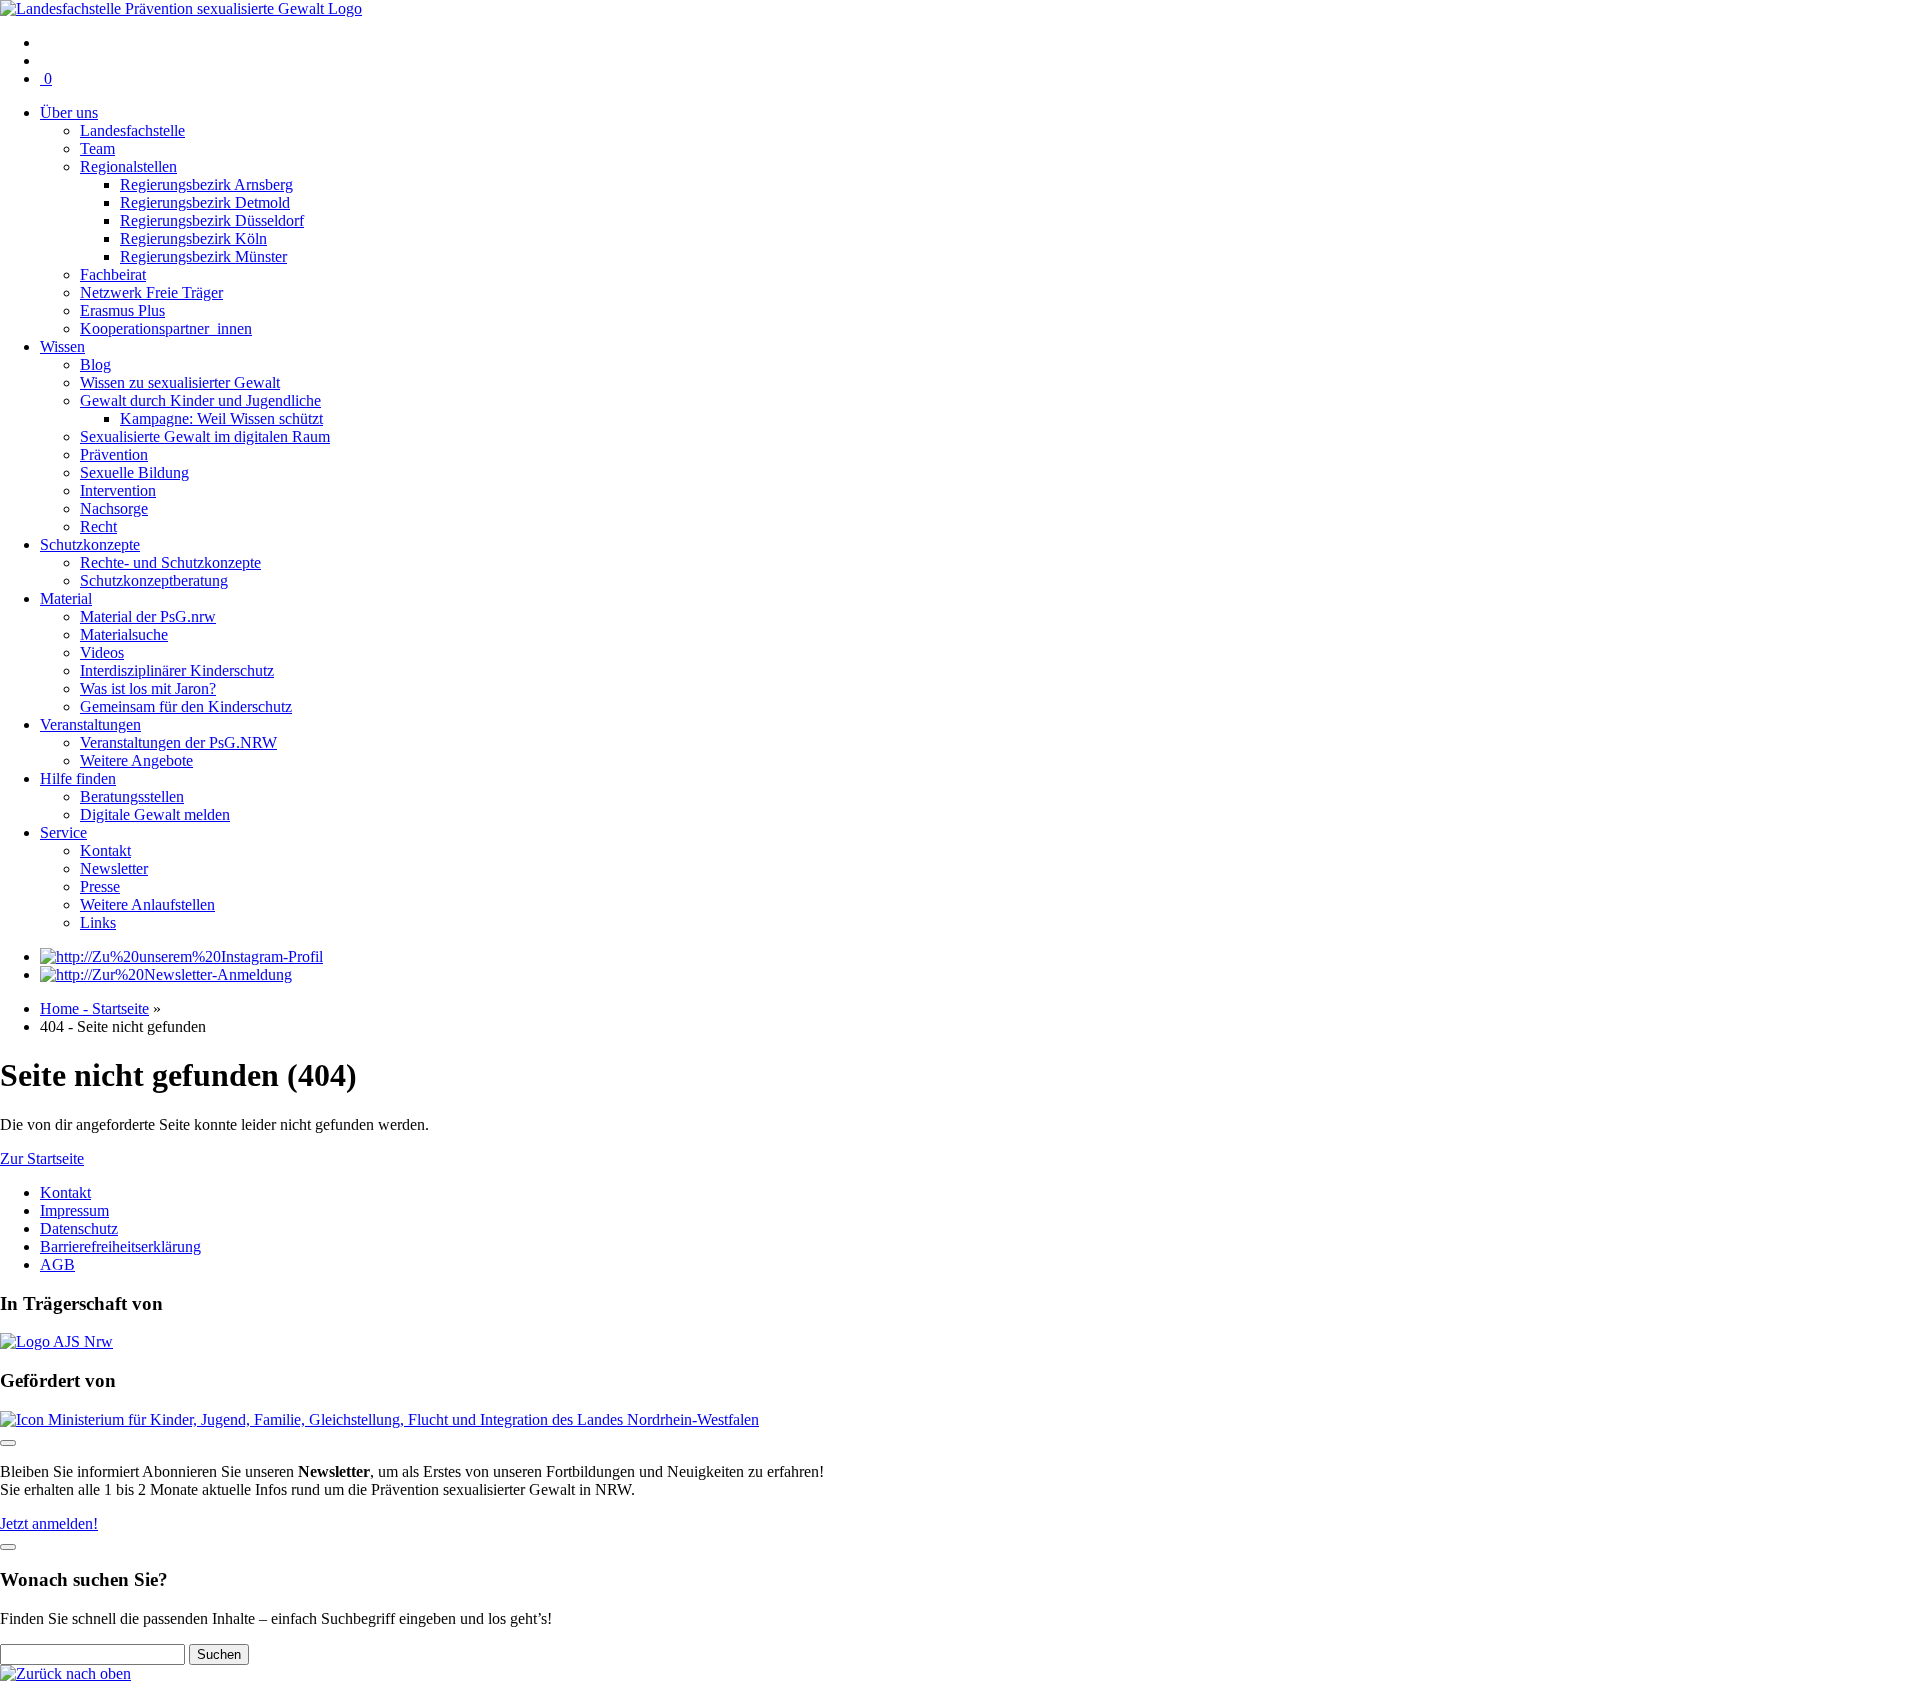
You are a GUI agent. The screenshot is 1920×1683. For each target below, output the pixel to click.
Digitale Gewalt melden (155, 814)
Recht (98, 526)
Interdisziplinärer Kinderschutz (177, 670)
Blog (95, 364)
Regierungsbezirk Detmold (205, 202)
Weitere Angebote (136, 760)
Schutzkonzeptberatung (154, 580)
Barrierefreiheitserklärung (120, 1246)
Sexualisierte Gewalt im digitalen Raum (205, 436)
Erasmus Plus (122, 310)
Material (66, 598)
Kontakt (105, 850)
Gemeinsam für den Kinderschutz (186, 706)
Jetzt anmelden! (49, 1523)
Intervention (118, 490)
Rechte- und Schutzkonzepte (170, 562)
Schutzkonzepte (90, 544)
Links (98, 922)
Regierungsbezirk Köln (193, 238)
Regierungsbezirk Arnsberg (206, 184)
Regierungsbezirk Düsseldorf (212, 220)
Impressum (74, 1210)
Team (97, 148)
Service (63, 832)
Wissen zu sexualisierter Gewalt (180, 382)
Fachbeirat (113, 274)
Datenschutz (79, 1228)
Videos (102, 652)
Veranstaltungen (90, 724)
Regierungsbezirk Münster (203, 256)
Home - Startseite (94, 1008)
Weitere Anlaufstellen (147, 904)
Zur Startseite (42, 1158)
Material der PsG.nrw (148, 616)
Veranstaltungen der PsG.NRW (178, 742)
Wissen (62, 346)
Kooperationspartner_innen (166, 328)
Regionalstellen (128, 166)
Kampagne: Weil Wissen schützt (221, 418)
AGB (57, 1264)
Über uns (69, 112)
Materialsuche (124, 634)
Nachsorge (114, 508)
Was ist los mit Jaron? (148, 688)
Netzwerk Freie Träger (151, 292)
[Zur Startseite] (181, 8)
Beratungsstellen (132, 796)
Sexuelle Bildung (134, 472)
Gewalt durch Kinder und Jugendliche (200, 400)
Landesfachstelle (132, 130)
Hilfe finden (78, 778)
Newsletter (114, 868)
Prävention (114, 454)
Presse (100, 886)
